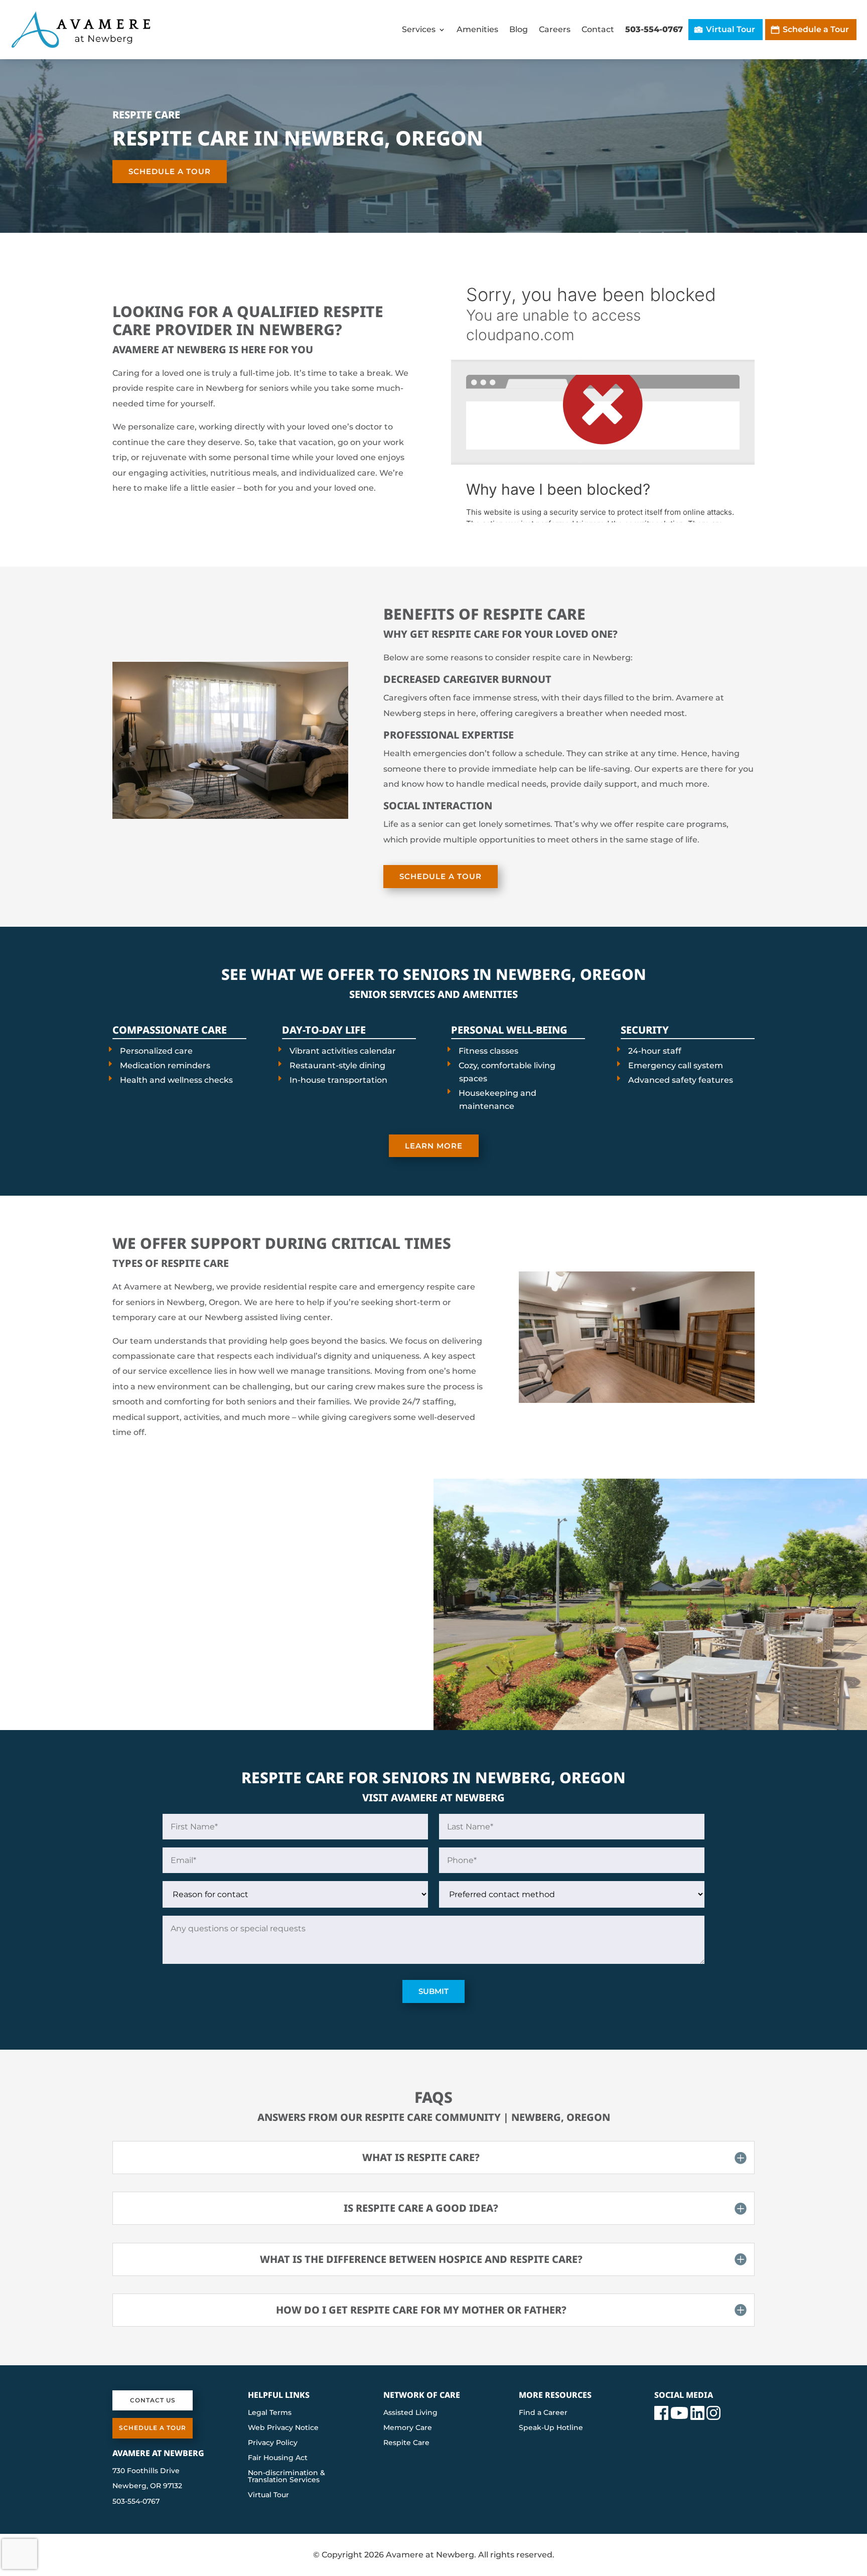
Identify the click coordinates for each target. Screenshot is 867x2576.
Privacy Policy (273, 2443)
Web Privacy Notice (283, 2428)
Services (419, 29)
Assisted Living (410, 2413)
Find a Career (543, 2413)
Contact (598, 29)
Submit (434, 1991)
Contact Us (153, 2400)
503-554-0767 (654, 29)
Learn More (434, 1146)
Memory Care (408, 2428)
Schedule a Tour (816, 29)
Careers (555, 29)
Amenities (477, 29)
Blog (519, 29)
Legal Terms (270, 2413)
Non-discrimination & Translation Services (286, 2477)
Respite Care (406, 2443)
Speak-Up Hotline (551, 2428)
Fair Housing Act (278, 2458)
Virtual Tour (731, 29)
